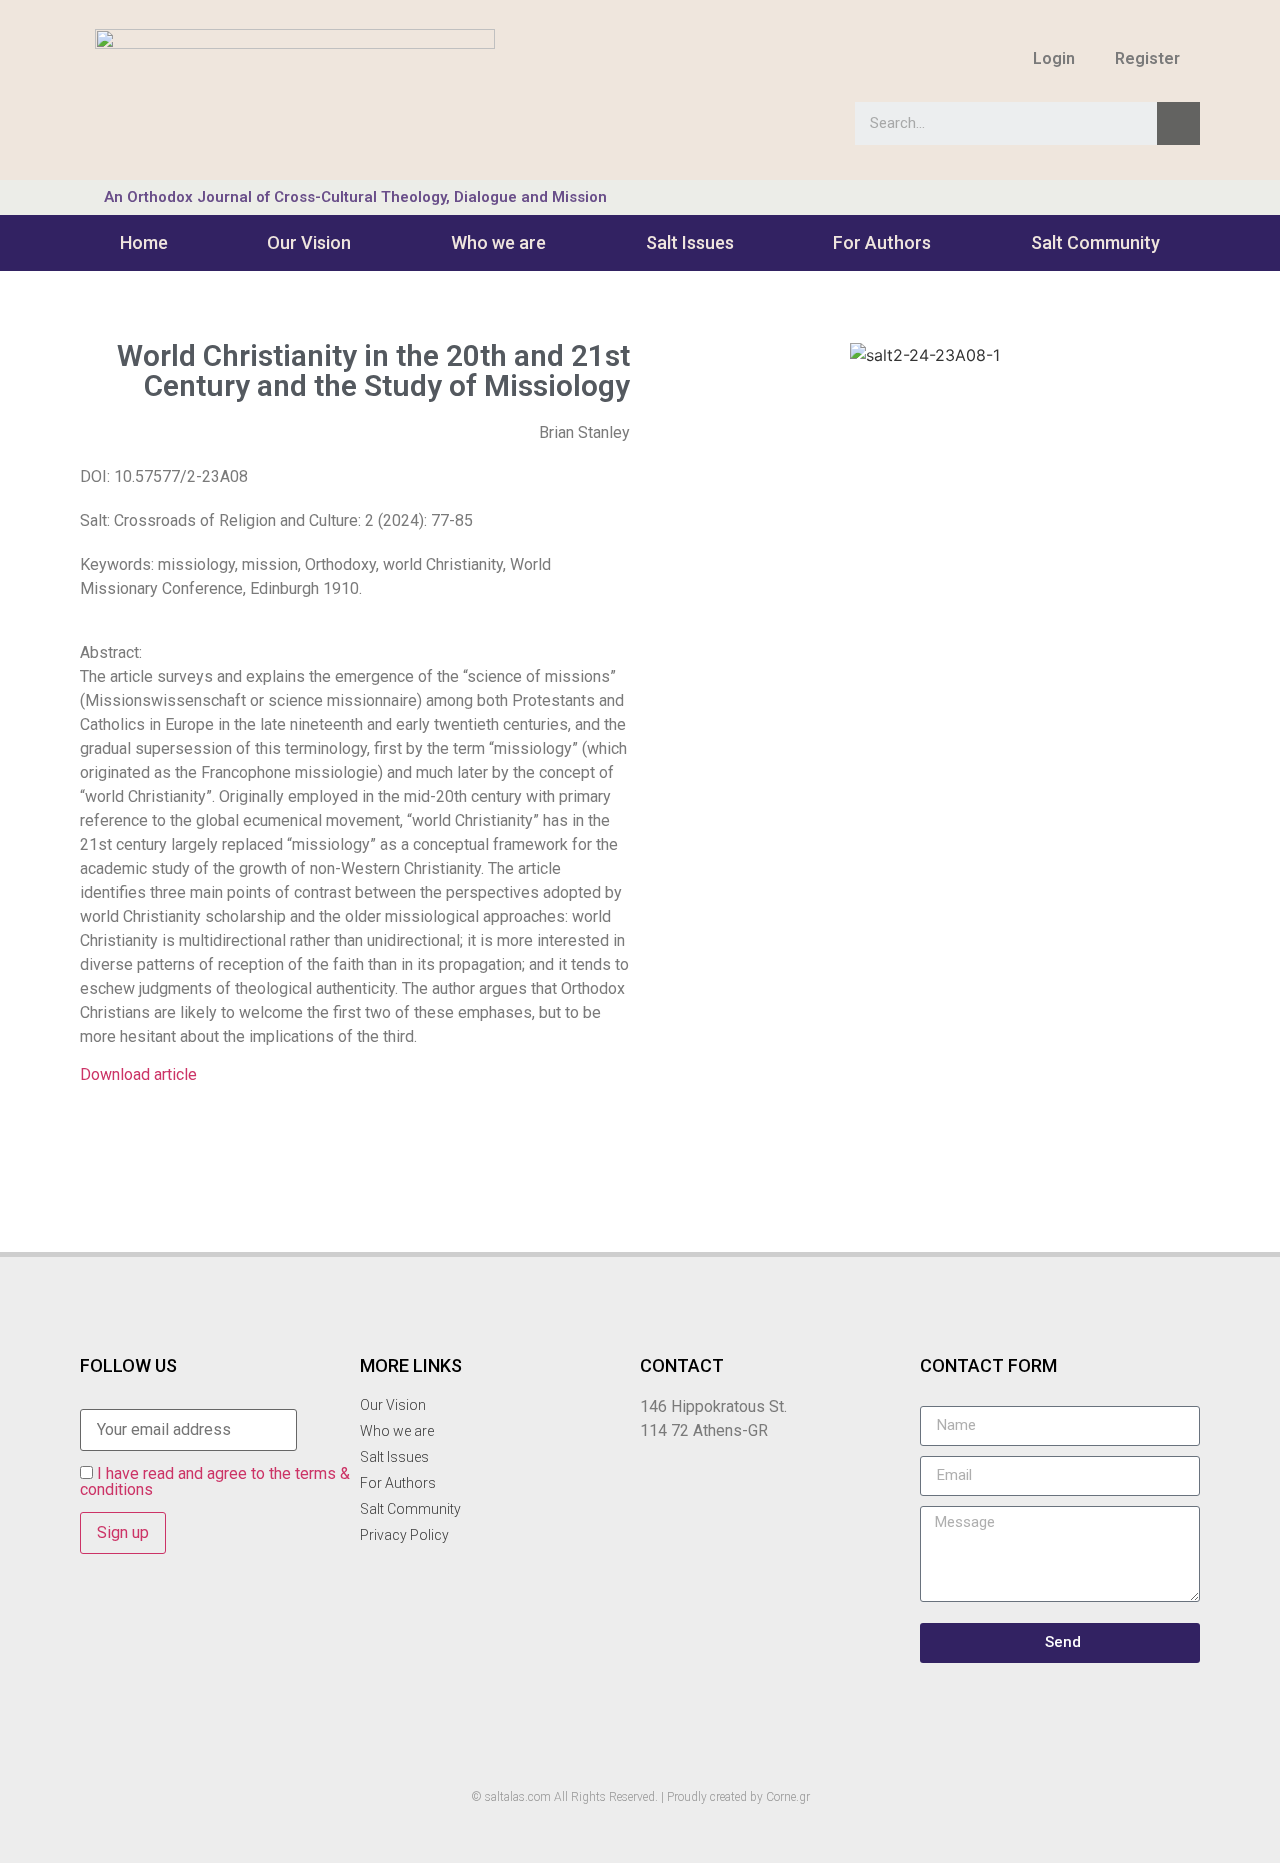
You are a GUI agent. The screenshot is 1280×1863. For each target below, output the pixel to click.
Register (1147, 58)
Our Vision (309, 242)
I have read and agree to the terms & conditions (215, 1481)
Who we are (498, 242)
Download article (138, 1074)
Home (144, 242)
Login (1054, 58)
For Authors (882, 242)
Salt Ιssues (690, 242)
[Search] (1178, 123)
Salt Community (1095, 242)
